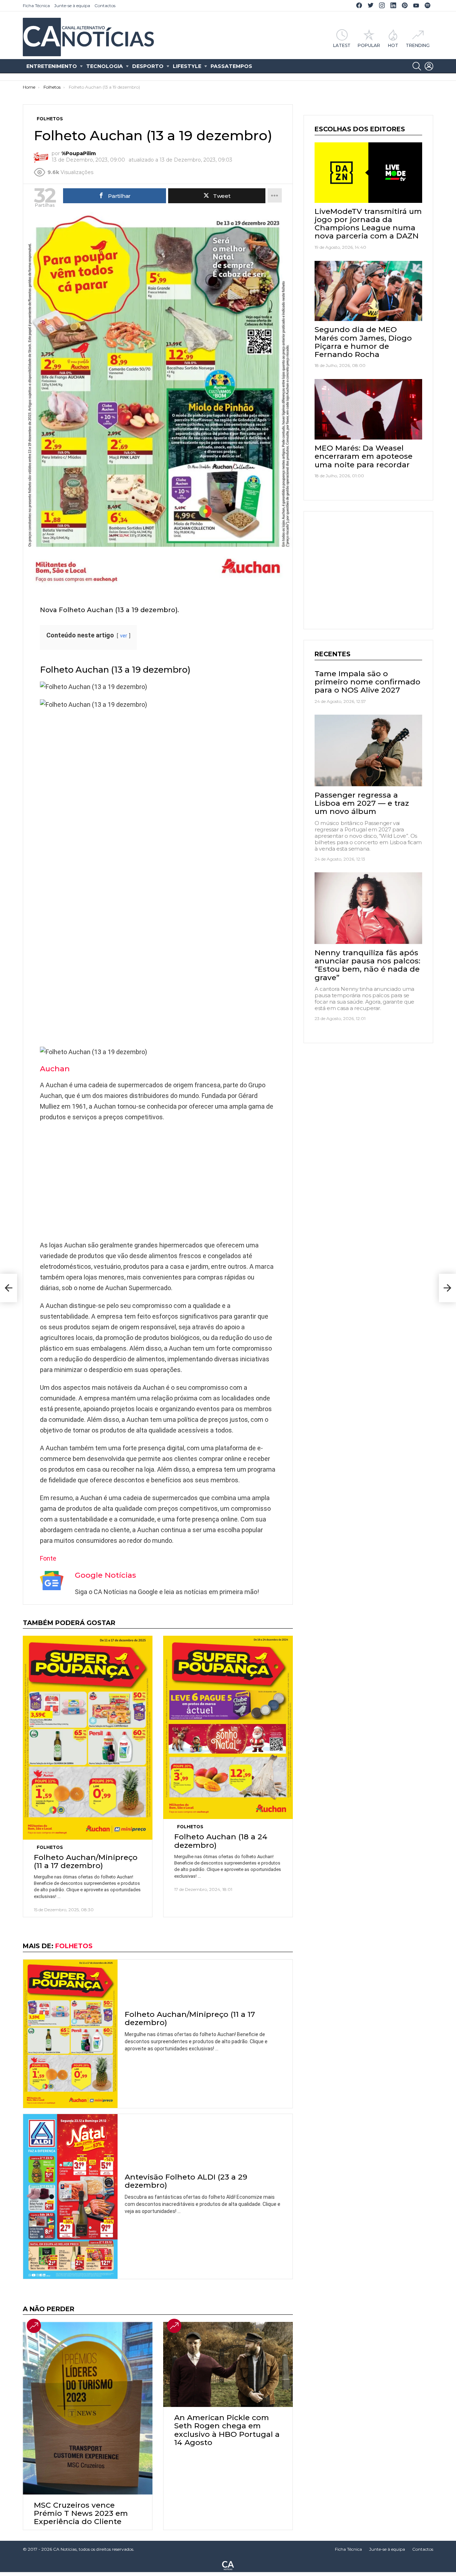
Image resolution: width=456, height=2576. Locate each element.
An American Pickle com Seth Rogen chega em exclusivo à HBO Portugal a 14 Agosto (227, 2430)
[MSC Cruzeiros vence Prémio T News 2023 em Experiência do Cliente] (88, 2408)
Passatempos (231, 66)
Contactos (105, 6)
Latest (342, 45)
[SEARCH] (417, 66)
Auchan (55, 1069)
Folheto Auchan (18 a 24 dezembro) (221, 1841)
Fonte (48, 1558)
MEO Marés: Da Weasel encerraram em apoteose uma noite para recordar (364, 456)
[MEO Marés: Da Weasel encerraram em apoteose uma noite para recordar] (368, 409)
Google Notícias (105, 1575)
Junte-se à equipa (72, 6)
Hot (393, 45)
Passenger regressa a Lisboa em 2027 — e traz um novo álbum (362, 803)
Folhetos (50, 1847)
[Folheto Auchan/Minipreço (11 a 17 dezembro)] (88, 1738)
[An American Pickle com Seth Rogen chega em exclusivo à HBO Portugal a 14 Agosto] (228, 2364)
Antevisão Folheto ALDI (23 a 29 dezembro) (186, 2181)
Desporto (148, 66)
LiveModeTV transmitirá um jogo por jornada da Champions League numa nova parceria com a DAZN (368, 224)
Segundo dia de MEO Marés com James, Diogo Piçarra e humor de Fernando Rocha (363, 342)
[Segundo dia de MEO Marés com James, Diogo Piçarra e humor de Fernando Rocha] (368, 291)
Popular (369, 45)
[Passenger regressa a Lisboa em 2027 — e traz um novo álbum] (368, 750)
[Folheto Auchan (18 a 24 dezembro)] (228, 1727)
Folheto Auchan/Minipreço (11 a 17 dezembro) (86, 1861)
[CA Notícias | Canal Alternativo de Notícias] (228, 2565)
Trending (418, 45)
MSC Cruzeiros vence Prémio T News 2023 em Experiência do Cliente (81, 2513)
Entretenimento (52, 66)
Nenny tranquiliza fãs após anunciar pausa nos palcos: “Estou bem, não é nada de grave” (367, 965)
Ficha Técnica (36, 6)
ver (124, 636)
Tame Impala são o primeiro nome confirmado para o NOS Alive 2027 (367, 681)
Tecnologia (105, 66)
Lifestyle (187, 66)
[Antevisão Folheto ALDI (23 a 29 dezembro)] (70, 2196)
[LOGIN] (429, 66)
